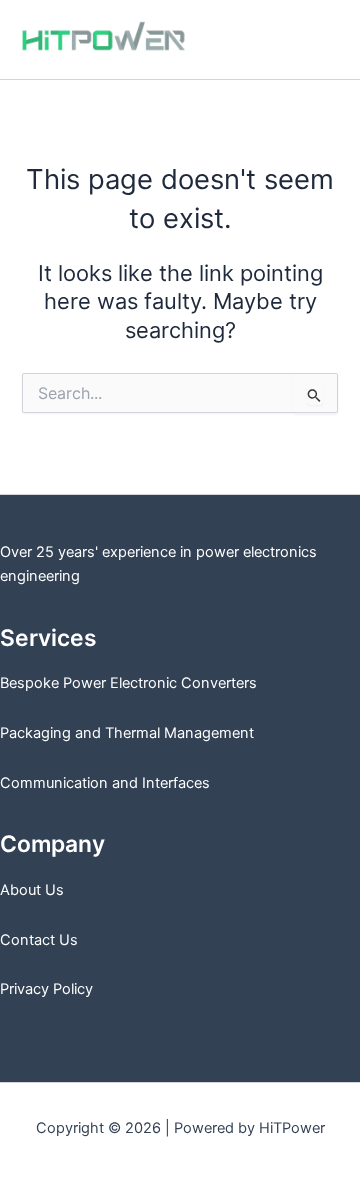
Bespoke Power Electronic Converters (128, 683)
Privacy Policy (46, 989)
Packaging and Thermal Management (127, 733)
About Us (32, 890)
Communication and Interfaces (105, 783)
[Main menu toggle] (319, 40)
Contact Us (39, 940)
